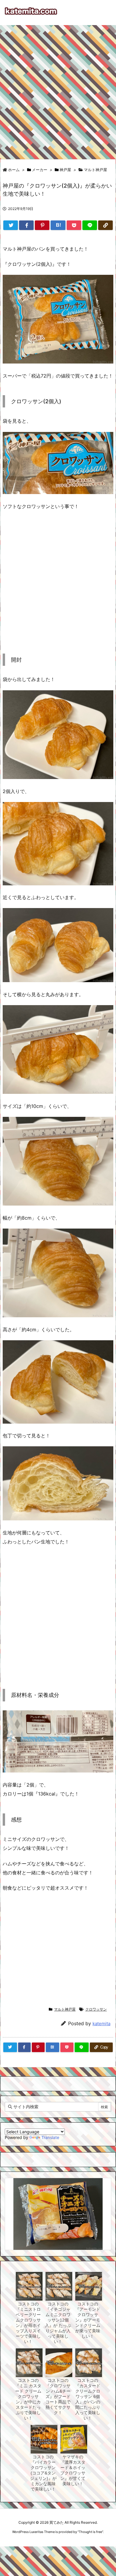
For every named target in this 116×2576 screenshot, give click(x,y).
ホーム (14, 170)
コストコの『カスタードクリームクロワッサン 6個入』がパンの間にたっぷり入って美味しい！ (88, 2399)
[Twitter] (11, 225)
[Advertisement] (58, 89)
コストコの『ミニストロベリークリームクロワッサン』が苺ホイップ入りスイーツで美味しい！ (28, 2323)
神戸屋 (65, 170)
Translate (50, 2137)
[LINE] (90, 225)
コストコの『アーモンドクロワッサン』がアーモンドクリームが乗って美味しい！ (88, 2320)
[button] (15, 2207)
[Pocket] (74, 225)
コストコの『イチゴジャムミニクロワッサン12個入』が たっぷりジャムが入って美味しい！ (58, 2323)
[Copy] (105, 225)
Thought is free (90, 2532)
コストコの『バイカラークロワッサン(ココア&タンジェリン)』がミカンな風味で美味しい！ (43, 2473)
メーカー (40, 170)
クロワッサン (96, 2009)
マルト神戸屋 (95, 170)
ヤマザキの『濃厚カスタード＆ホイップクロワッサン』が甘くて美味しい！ (73, 2470)
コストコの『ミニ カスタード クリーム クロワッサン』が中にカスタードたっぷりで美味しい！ (28, 2399)
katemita (101, 2024)
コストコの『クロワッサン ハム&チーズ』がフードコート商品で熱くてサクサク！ (58, 2396)
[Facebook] (26, 225)
